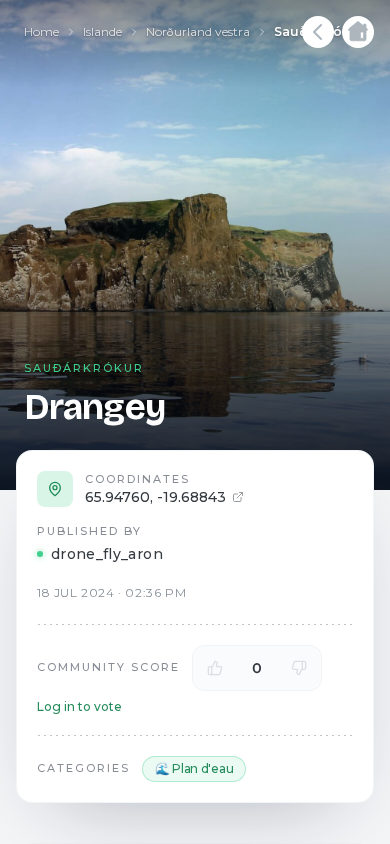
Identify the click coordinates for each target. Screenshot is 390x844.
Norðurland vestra (198, 31)
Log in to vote (79, 706)
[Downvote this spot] (299, 668)
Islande (102, 31)
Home (41, 31)
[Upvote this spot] (215, 668)
